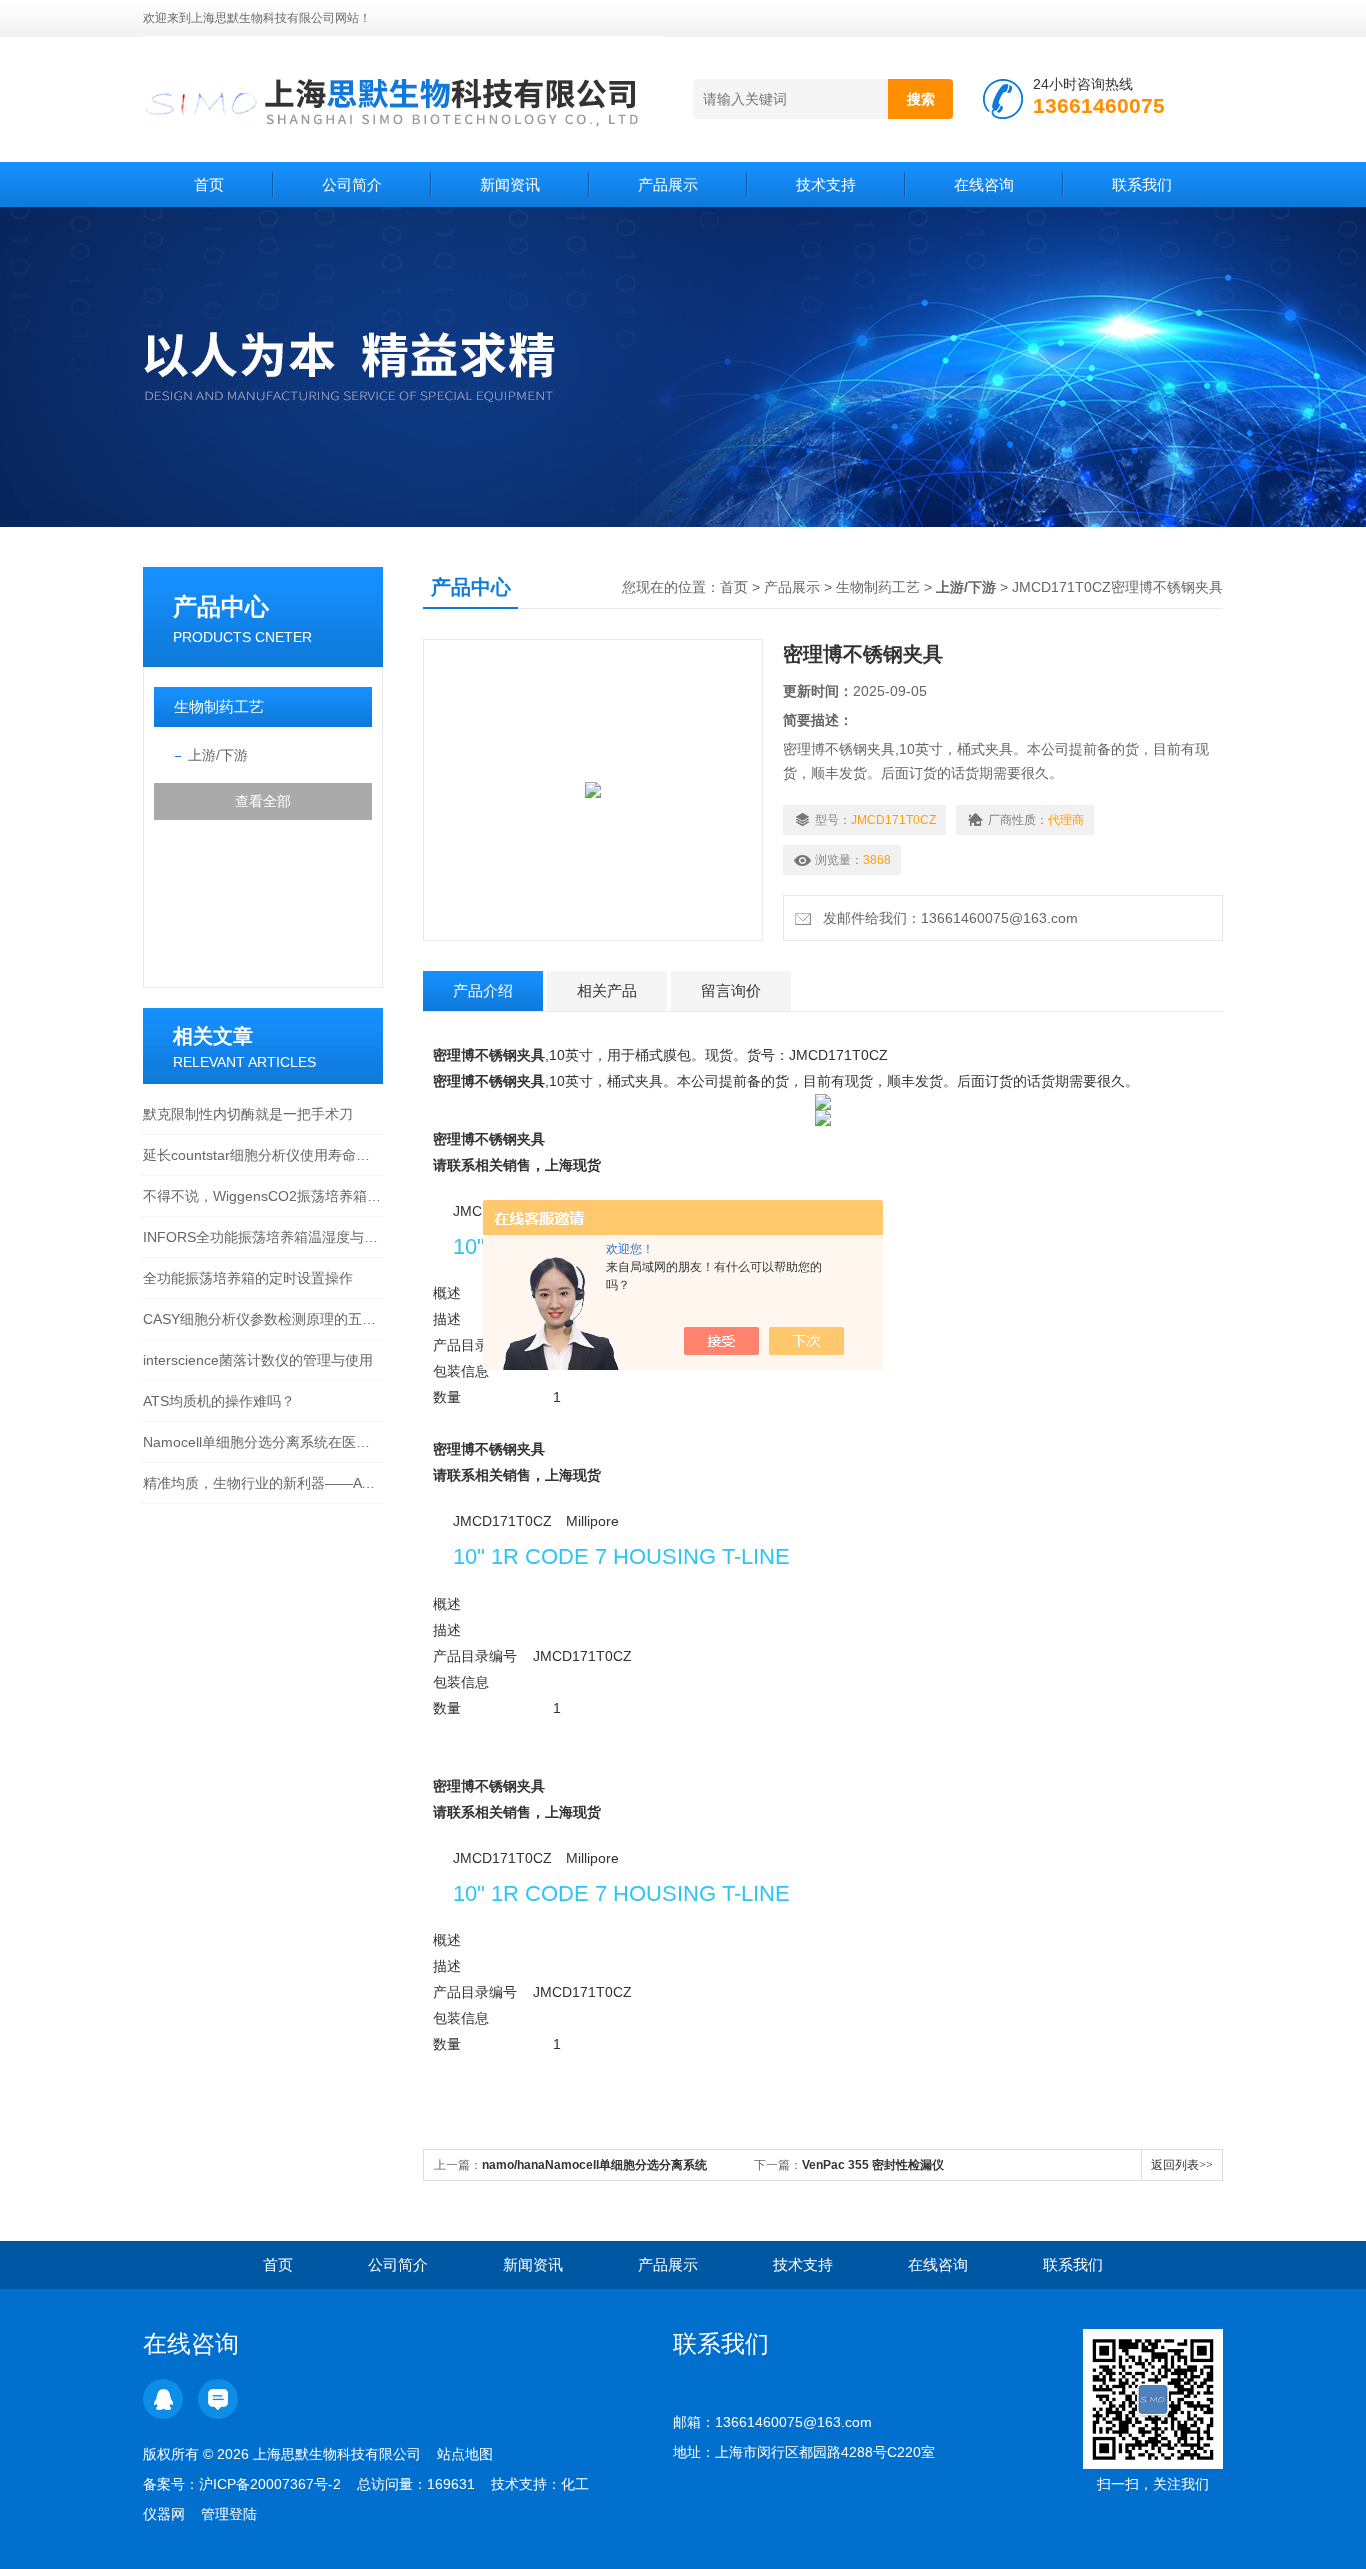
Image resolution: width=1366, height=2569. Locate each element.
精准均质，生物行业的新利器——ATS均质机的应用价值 (263, 1483)
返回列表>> (1182, 2165)
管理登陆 (229, 2514)
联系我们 (1142, 184)
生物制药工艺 (219, 706)
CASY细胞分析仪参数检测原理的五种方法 (263, 1319)
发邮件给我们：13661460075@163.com (946, 918)
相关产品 (607, 990)
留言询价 (731, 990)
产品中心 (221, 606)
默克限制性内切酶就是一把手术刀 (248, 1114)
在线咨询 (984, 184)
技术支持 (826, 184)
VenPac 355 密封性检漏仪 (873, 2165)
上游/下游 (218, 755)
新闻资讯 (510, 184)
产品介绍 (483, 990)
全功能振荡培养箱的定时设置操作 (248, 1278)
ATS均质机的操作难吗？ (219, 1401)
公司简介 (352, 184)
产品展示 (668, 184)
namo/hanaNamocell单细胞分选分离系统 (594, 2165)
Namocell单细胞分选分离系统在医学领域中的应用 (263, 1442)
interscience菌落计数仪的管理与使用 (258, 1360)
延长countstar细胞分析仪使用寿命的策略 (263, 1155)
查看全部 (263, 801)
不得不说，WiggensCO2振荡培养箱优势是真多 (263, 1196)
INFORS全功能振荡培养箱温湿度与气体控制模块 (263, 1237)
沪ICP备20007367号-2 (270, 2484)
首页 (209, 184)
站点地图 (465, 2454)
